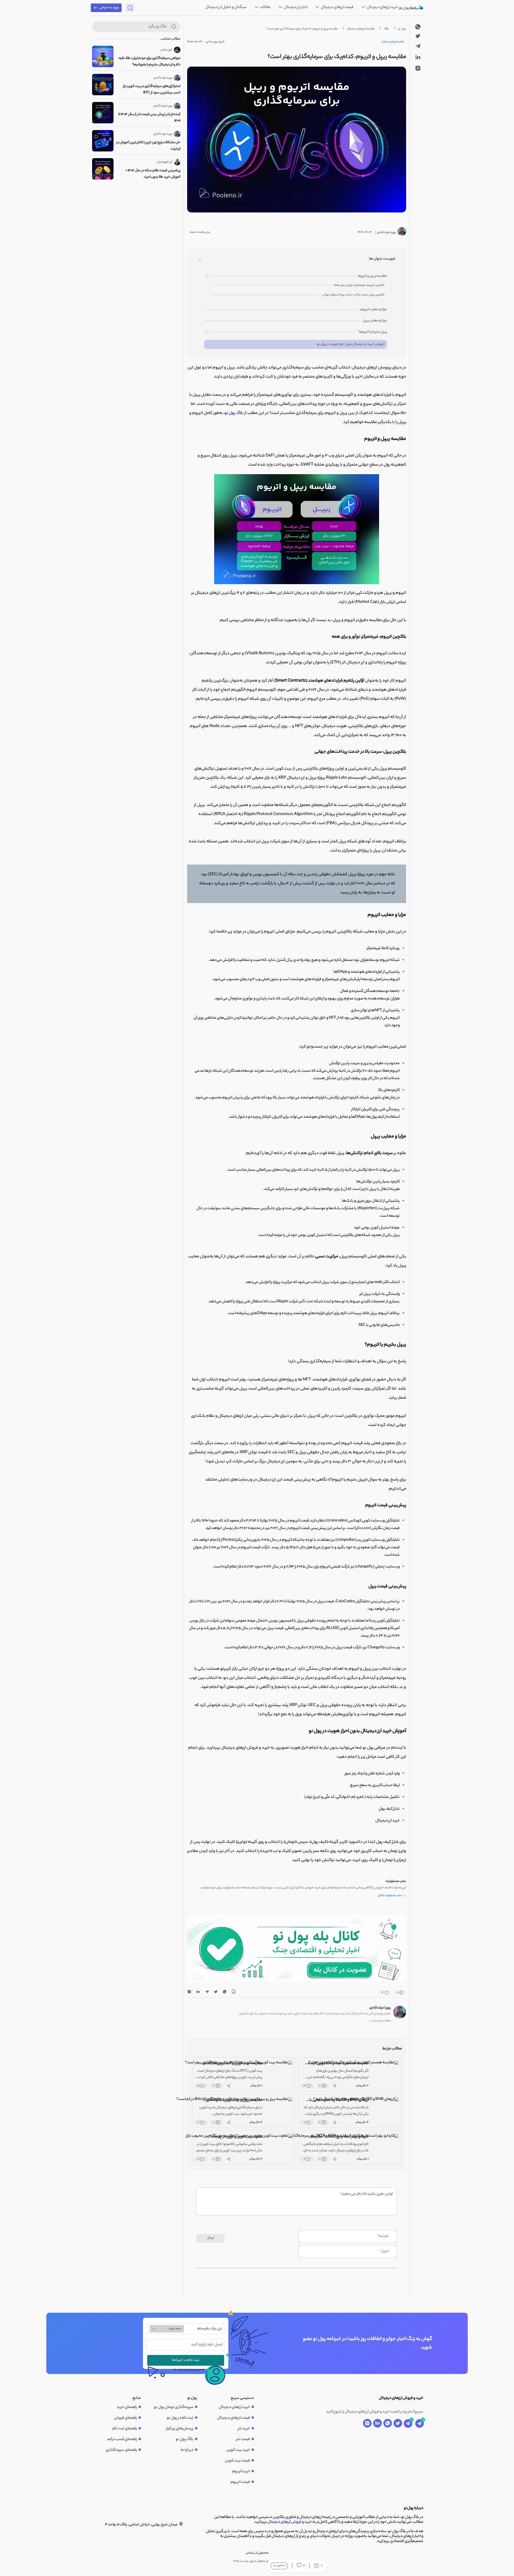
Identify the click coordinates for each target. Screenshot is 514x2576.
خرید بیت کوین (238, 2450)
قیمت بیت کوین (237, 2461)
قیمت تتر (243, 2440)
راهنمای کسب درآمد (122, 2440)
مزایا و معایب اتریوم (374, 309)
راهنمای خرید (127, 2407)
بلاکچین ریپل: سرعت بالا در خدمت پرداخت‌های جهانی (354, 295)
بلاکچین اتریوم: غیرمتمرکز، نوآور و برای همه (359, 285)
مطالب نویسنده (379, 2021)
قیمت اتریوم (240, 2482)
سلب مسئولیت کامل (392, 1896)
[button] (300, 1977)
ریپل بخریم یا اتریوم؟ (373, 332)
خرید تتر (244, 2429)
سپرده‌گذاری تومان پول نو (174, 2407)
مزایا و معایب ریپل (375, 321)
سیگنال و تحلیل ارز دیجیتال (226, 7)
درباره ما (187, 2450)
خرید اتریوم (241, 2472)
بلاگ (386, 29)
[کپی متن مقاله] (233, 1993)
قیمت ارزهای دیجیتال (337, 7)
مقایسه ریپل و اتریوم (372, 276)
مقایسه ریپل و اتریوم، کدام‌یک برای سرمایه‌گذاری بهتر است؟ (302, 29)
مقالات (265, 7)
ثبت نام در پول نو (180, 2418)
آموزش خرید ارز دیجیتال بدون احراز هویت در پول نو (351, 344)
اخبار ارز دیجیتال (295, 7)
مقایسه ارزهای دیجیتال (361, 29)
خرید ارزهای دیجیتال (382, 7)
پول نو (402, 29)
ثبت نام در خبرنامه (186, 2360)
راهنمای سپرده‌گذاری (121, 2450)
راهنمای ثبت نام (125, 2429)
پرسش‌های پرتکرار (180, 2429)
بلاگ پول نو (234, 413)
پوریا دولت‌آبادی (380, 2008)
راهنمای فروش (126, 2418)
